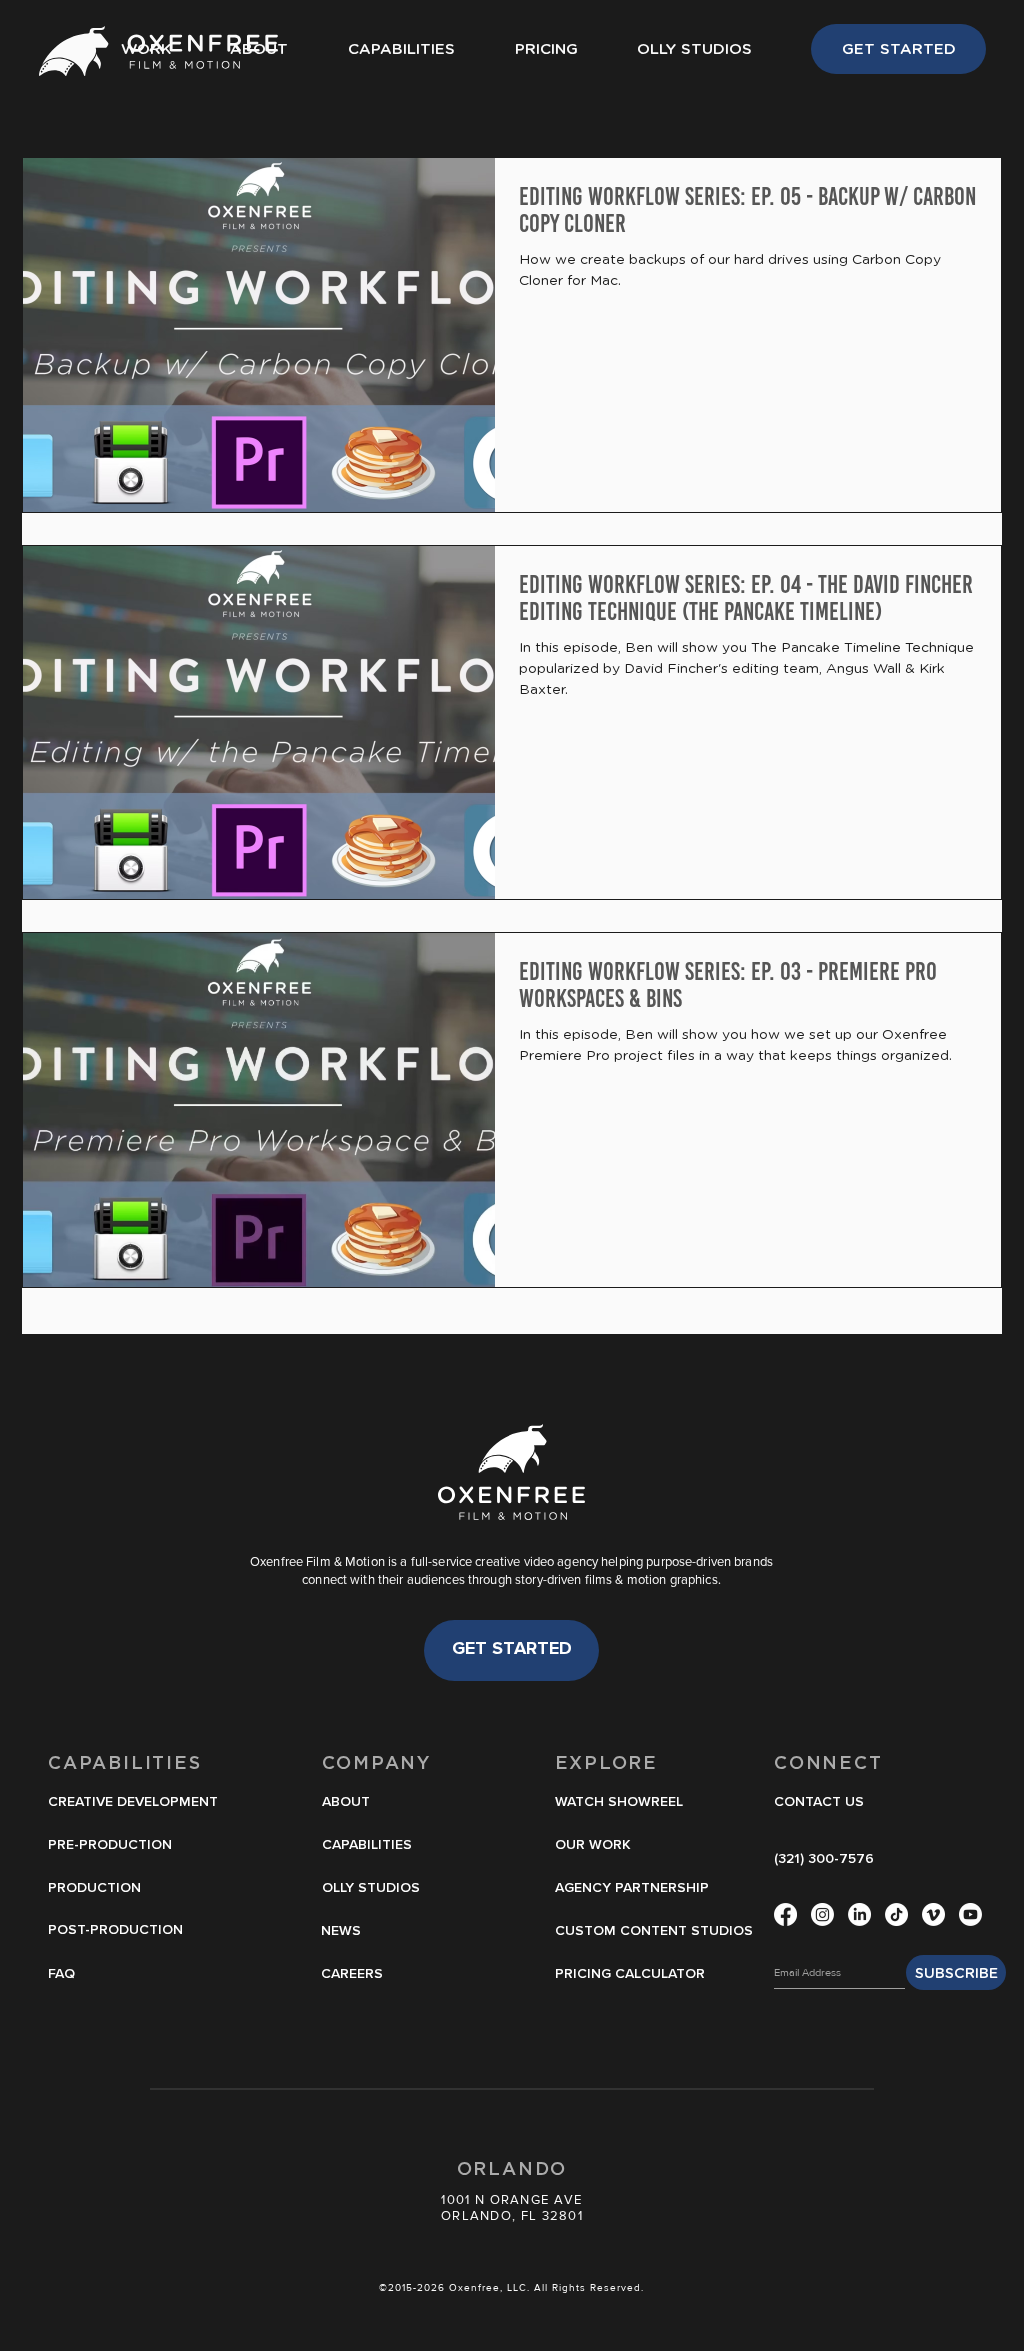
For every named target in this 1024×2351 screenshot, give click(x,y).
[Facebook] (785, 1914)
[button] (623, 1803)
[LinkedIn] (859, 1914)
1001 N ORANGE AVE (511, 2199)
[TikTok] (896, 1914)
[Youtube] (970, 1914)
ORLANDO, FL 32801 (512, 2215)
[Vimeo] (933, 1914)
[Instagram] (822, 1914)
